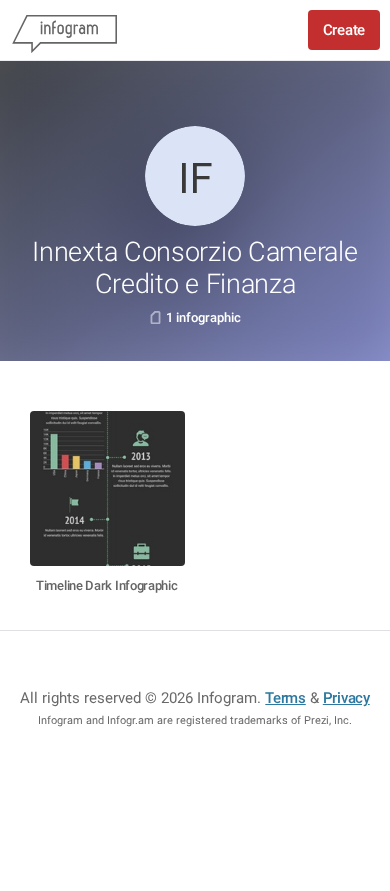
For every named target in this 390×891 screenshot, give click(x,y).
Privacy (346, 698)
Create (344, 30)
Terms (285, 698)
